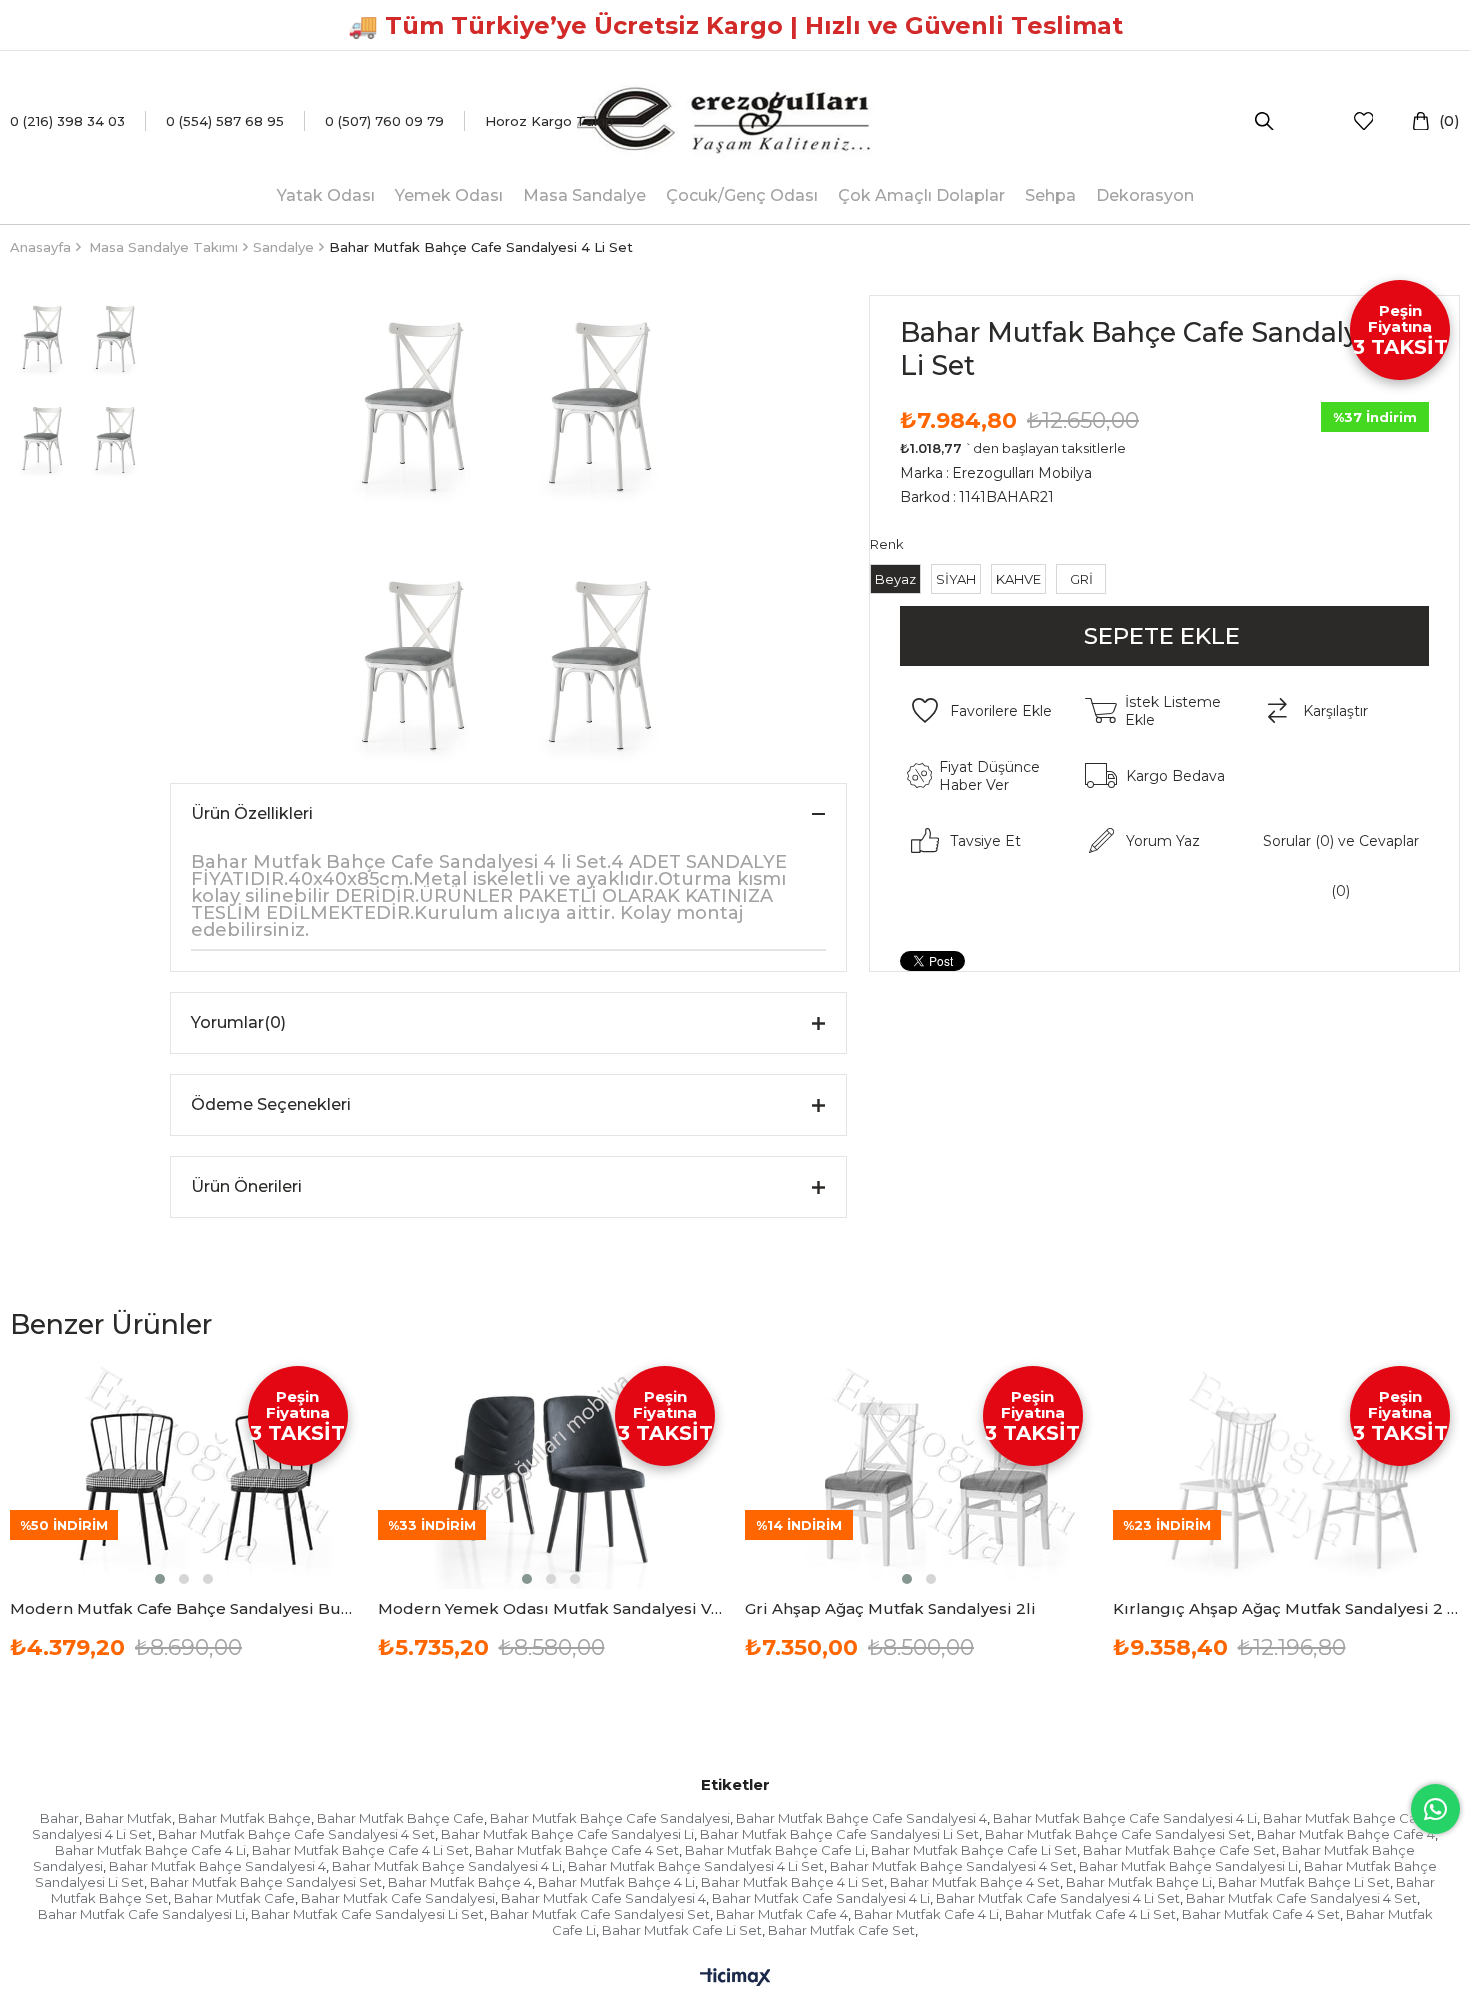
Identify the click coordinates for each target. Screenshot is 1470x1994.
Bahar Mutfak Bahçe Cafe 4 (1346, 1834)
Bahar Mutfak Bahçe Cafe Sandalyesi (610, 1818)
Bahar (59, 1818)
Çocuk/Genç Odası (742, 195)
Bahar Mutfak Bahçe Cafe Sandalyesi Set (1118, 1834)
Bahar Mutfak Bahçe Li (1139, 1882)
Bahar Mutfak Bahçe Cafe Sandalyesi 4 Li (1125, 1818)
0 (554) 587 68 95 (225, 121)
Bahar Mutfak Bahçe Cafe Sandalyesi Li (567, 1834)
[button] (160, 1579)
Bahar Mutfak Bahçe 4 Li (616, 1882)
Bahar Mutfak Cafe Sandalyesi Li (141, 1914)
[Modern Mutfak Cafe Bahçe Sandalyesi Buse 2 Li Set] (184, 1472)
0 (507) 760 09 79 (384, 121)
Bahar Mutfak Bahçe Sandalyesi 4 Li (447, 1866)
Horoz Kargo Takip (549, 121)
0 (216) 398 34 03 (67, 121)
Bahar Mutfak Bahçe (244, 1818)
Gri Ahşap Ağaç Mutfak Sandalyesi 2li (890, 1608)
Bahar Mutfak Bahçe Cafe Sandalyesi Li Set (839, 1834)
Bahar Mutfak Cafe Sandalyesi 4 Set (1301, 1898)
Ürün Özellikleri (252, 813)
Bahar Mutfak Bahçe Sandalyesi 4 (217, 1866)
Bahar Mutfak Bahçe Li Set (1304, 1882)
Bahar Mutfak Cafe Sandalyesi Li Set (367, 1914)
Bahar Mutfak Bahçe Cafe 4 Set (577, 1850)
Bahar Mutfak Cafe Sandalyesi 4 (603, 1898)
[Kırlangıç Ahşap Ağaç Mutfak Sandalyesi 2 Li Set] (1287, 1472)
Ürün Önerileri (246, 1186)
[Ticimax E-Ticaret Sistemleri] (735, 1978)
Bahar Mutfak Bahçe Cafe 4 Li (150, 1850)
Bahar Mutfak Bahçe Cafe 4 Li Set (360, 1850)
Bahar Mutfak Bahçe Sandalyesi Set (266, 1882)
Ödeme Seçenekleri (271, 1104)
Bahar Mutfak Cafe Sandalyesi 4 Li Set (1058, 1898)
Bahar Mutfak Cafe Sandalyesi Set (600, 1914)
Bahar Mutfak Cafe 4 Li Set (1090, 1914)
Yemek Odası (449, 195)
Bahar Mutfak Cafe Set (841, 1930)
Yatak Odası (326, 195)
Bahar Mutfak (128, 1818)
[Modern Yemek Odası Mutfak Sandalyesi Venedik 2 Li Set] (552, 1472)
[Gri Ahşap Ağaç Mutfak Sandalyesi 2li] (919, 1472)
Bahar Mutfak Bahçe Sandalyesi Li (1188, 1866)
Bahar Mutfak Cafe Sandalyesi (398, 1898)
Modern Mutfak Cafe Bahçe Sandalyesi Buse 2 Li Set (184, 1608)
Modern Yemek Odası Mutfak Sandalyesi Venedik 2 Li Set (552, 1608)
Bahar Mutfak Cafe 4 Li (926, 1914)
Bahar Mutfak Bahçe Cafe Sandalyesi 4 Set (296, 1834)
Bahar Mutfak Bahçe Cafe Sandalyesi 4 (861, 1818)
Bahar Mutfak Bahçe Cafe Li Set (974, 1850)
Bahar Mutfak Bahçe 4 (460, 1882)
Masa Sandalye (584, 195)
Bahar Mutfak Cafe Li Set (682, 1930)
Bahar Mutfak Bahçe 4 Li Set (792, 1882)
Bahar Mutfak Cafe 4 (782, 1914)
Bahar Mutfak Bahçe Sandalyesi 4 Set (951, 1866)
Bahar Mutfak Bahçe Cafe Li (775, 1850)
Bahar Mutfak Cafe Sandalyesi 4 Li (821, 1898)
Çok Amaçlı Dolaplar (921, 195)
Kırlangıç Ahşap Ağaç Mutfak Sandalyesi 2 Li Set (1287, 1608)
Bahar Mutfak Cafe (234, 1898)
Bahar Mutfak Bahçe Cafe (400, 1818)
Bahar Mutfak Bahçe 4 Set (975, 1882)
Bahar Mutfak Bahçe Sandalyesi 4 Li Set (696, 1866)
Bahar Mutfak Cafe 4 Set (1261, 1914)
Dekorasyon (1145, 195)
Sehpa (1050, 195)
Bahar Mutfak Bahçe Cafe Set (1179, 1850)
